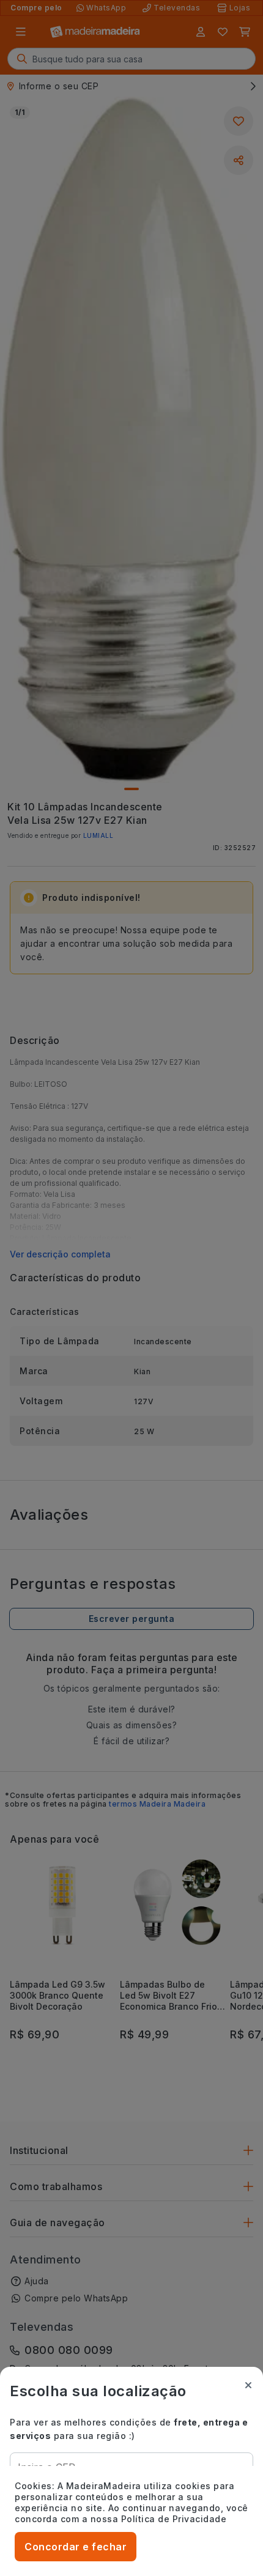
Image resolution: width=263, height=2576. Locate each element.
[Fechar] (248, 2385)
